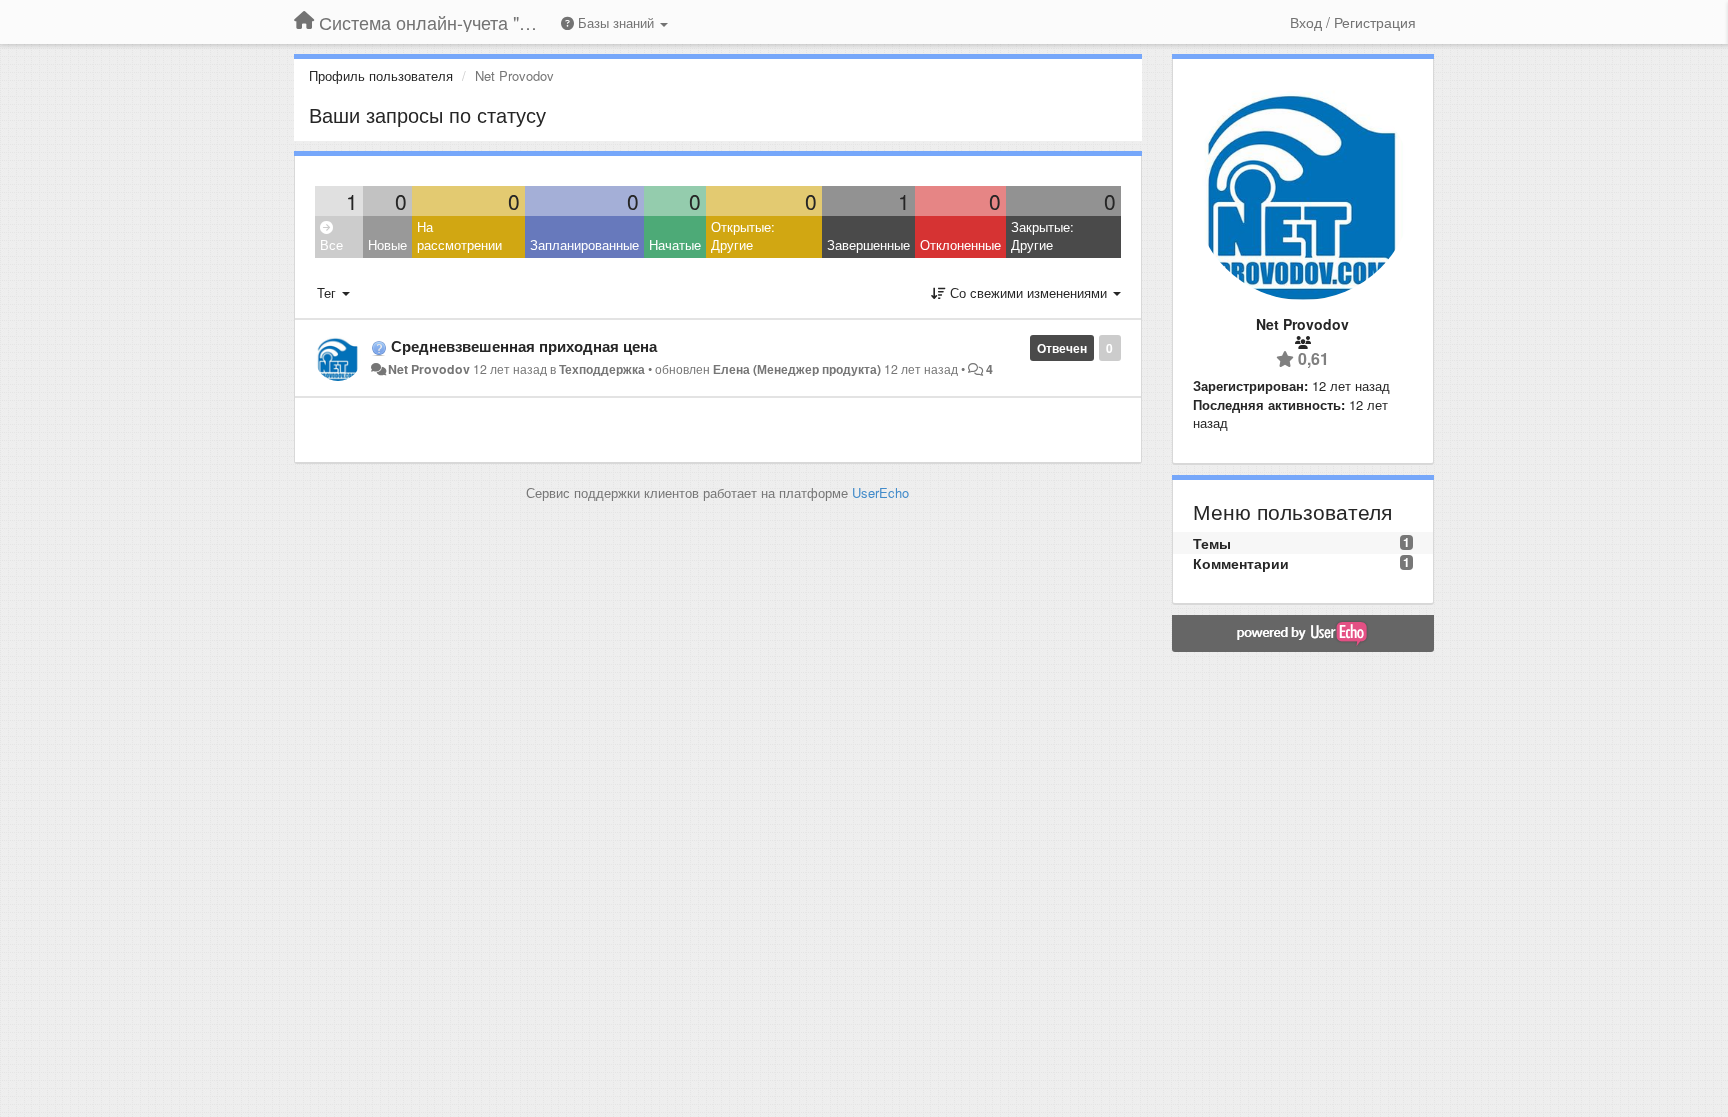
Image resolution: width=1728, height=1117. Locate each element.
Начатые (675, 244)
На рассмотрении (459, 236)
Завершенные (868, 244)
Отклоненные (960, 244)
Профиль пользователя (381, 75)
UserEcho (880, 492)
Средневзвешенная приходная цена (524, 346)
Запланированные (584, 244)
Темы (1212, 543)
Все (331, 244)
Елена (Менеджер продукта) (797, 369)
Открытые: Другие (743, 236)
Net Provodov (429, 369)
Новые (387, 244)
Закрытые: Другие (1042, 236)
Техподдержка (602, 369)
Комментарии (1241, 563)
